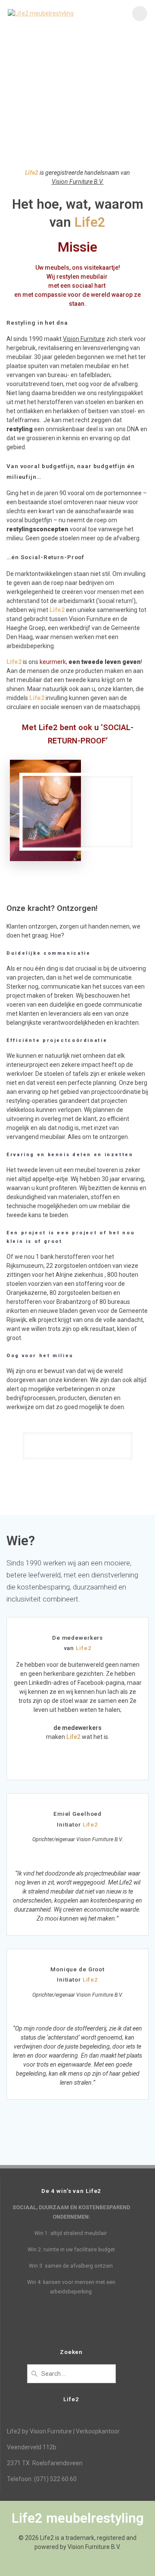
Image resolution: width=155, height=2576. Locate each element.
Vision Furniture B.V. (78, 182)
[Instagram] (47, 2149)
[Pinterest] (108, 2149)
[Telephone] (138, 2149)
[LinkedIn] (77, 2149)
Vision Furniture (84, 339)
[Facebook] (17, 2149)
